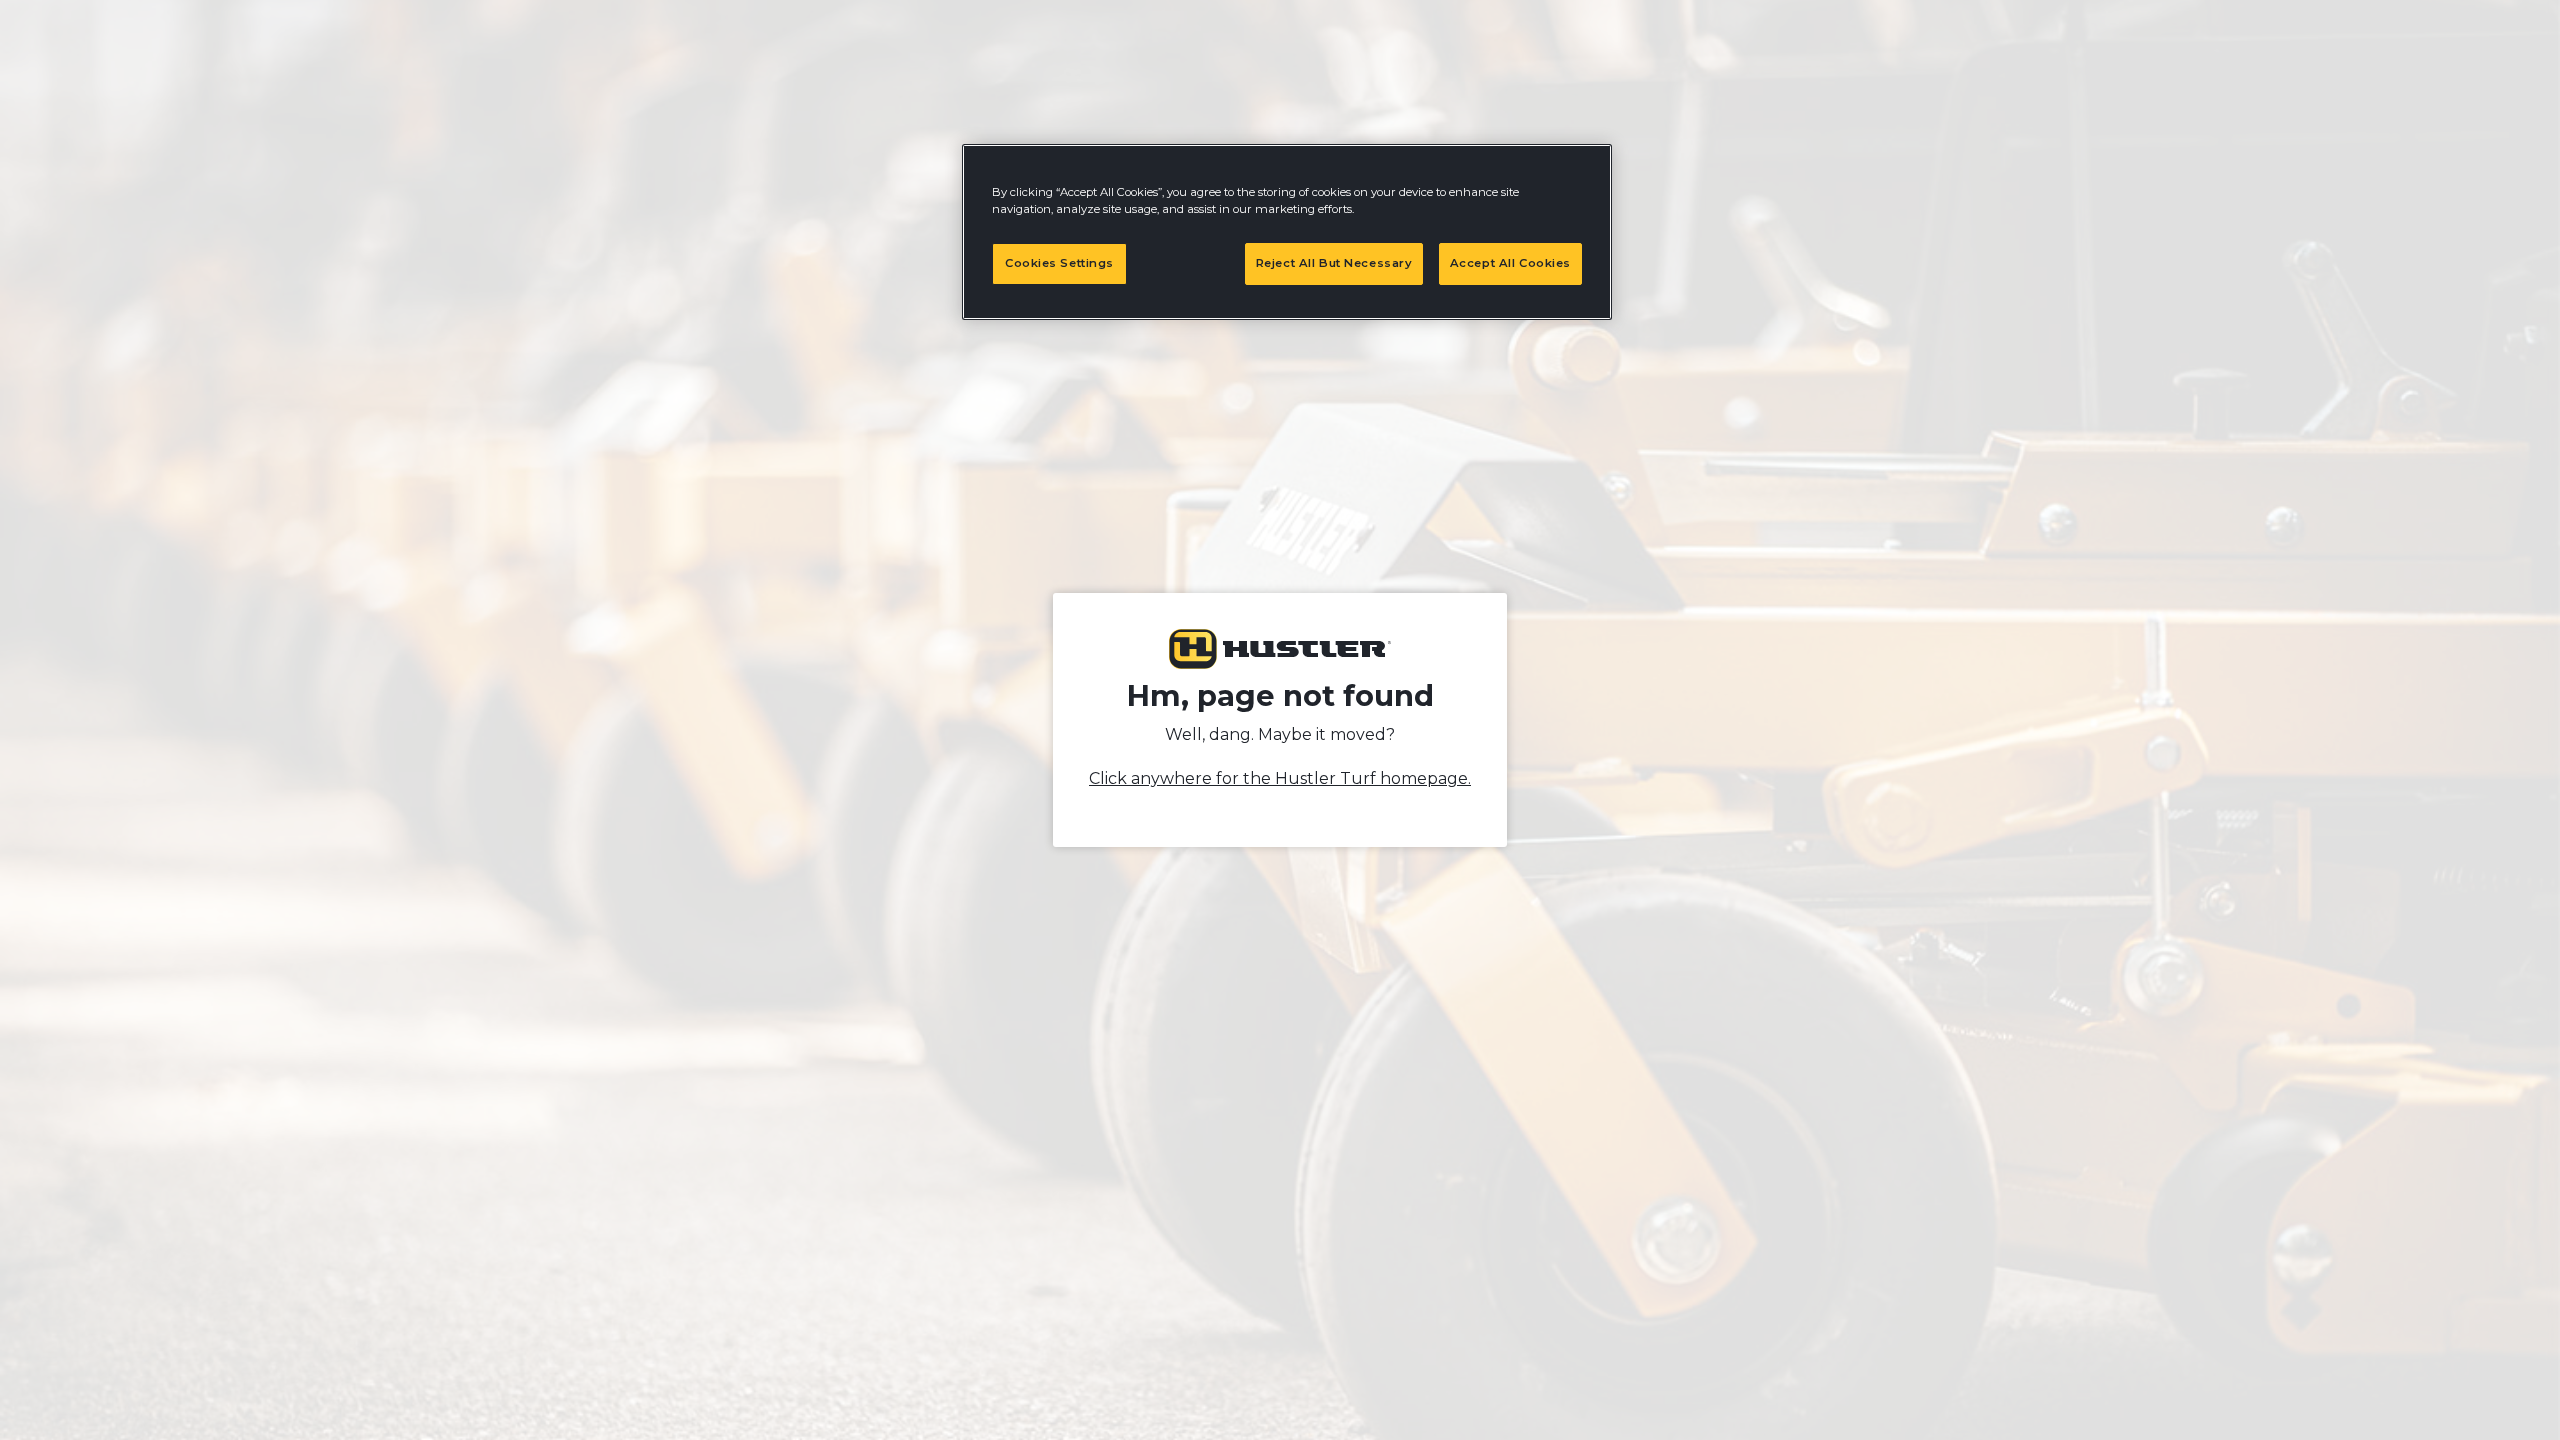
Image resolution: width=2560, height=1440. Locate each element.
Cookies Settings (1059, 263)
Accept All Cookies (1510, 263)
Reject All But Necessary (1334, 263)
